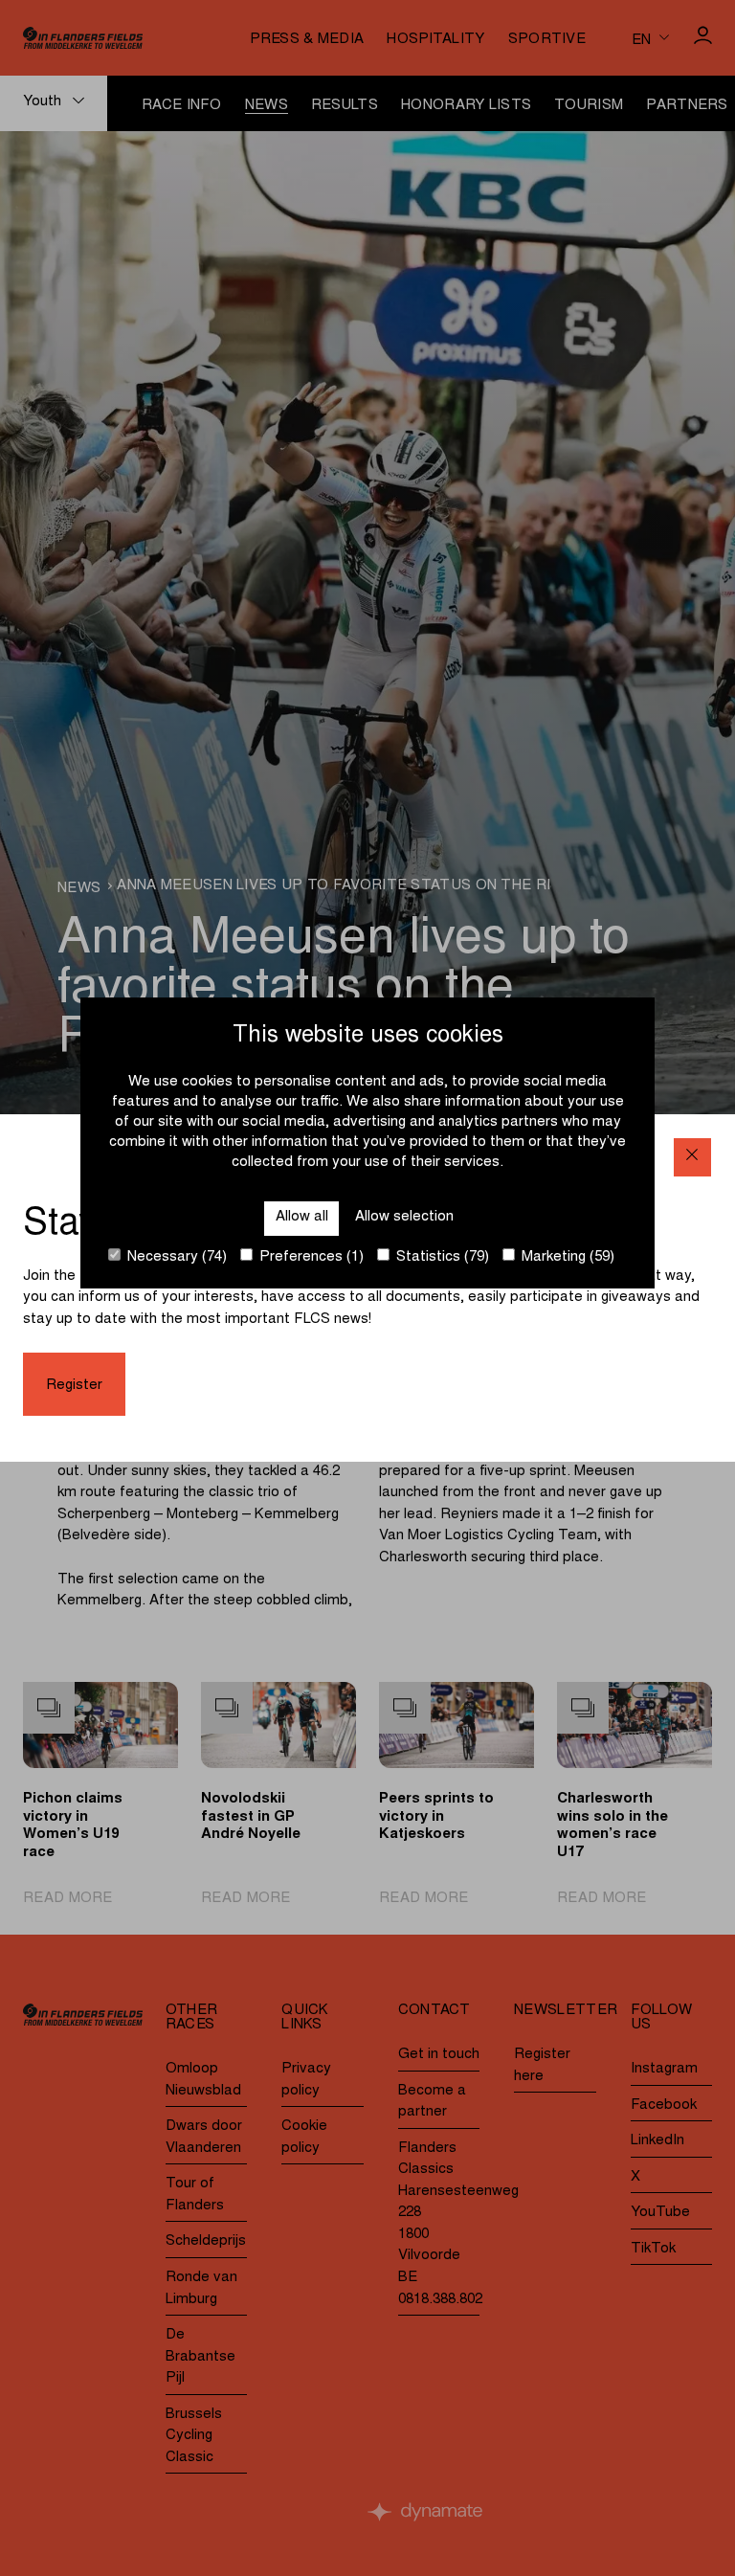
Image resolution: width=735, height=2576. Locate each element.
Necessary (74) (175, 1257)
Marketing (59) (566, 1257)
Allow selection (404, 1217)
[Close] (692, 1157)
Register (74, 1386)
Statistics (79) (441, 1257)
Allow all (302, 1217)
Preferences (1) (310, 1257)
